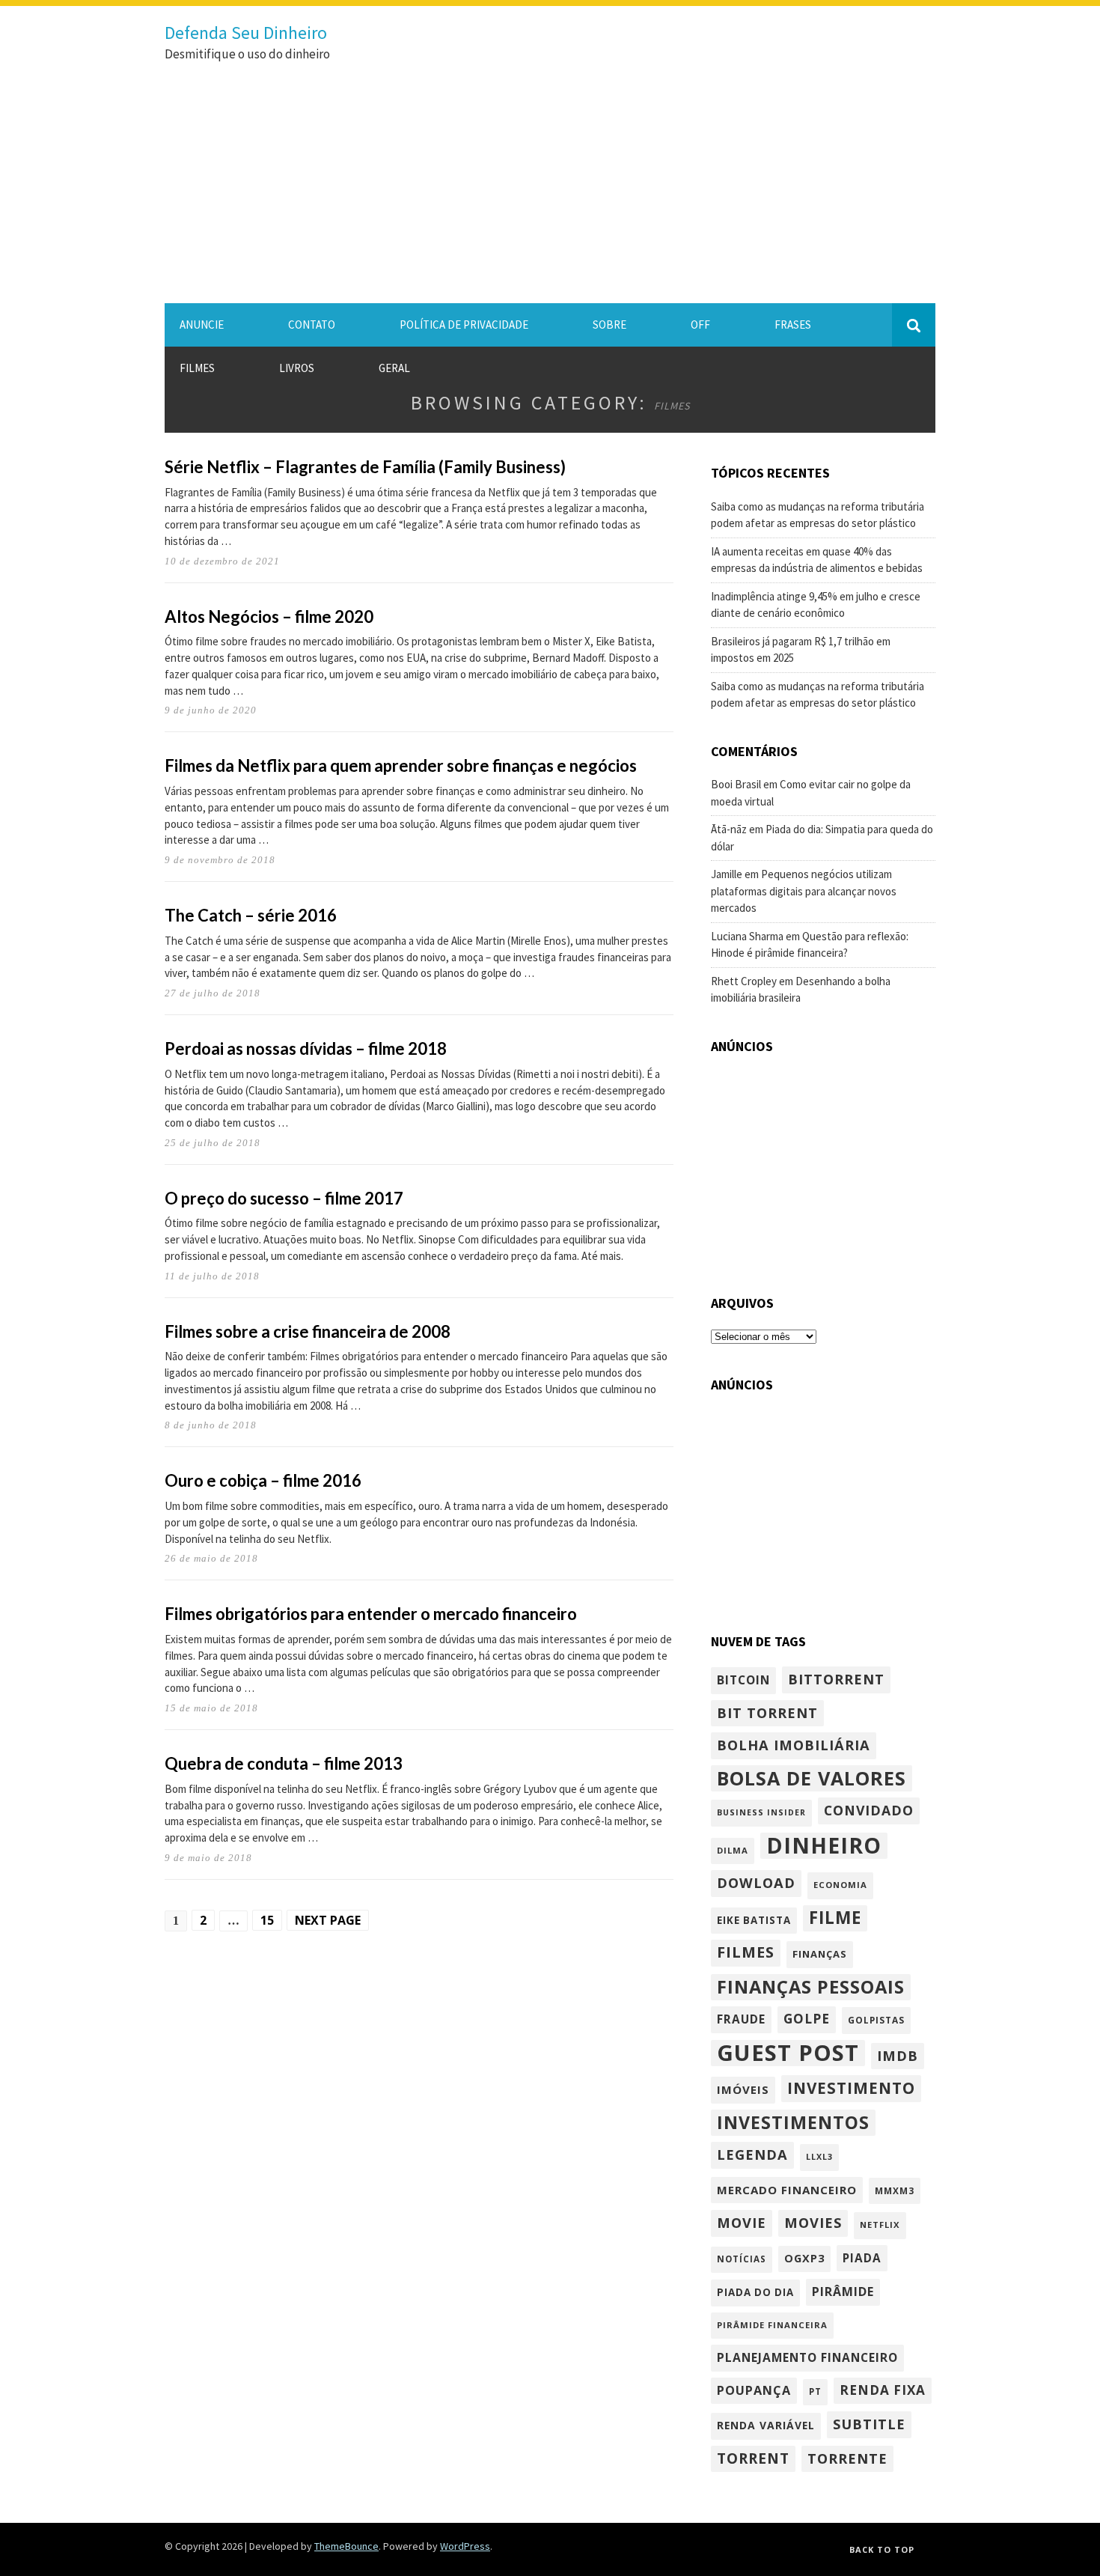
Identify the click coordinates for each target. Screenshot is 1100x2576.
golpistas (876, 2020)
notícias (742, 2259)
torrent (753, 2458)
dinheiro (824, 1846)
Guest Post (788, 2053)
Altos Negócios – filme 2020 (269, 616)
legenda (752, 2154)
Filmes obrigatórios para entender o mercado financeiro (371, 1614)
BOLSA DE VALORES (812, 1778)
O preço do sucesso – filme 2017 (284, 1198)
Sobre (609, 325)
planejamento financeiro (807, 2357)
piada (862, 2258)
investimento (851, 2088)
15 (267, 1920)
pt (815, 2391)
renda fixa (883, 2390)
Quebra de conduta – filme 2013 (284, 1763)
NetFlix (880, 2225)
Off (700, 325)
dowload (756, 1882)
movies (813, 2222)
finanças (820, 1954)
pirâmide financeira (772, 2325)
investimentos (793, 2122)
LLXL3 (819, 2157)
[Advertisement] (550, 191)
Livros (297, 368)
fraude (741, 2019)
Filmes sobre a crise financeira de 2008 (308, 1331)
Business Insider (761, 1812)
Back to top (882, 2549)
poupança (754, 2390)
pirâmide (843, 2292)
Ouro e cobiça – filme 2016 (263, 1480)
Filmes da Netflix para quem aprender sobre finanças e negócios (401, 765)
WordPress (465, 2546)
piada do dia (755, 2292)
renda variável (766, 2425)
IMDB (898, 2055)
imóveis (743, 2089)
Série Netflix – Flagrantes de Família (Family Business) (365, 467)
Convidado (869, 1810)
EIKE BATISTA (754, 1920)
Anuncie (202, 325)
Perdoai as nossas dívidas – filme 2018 (306, 1048)
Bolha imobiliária (794, 1745)
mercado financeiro (787, 2190)
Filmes (197, 368)
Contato (312, 325)
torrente (847, 2458)
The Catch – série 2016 (251, 915)
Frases (793, 325)
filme (835, 1918)
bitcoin (743, 1680)
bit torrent (767, 1712)
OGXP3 (804, 2258)
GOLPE (807, 2019)
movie (742, 2222)
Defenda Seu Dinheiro (246, 33)
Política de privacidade (464, 325)
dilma (733, 1850)
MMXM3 (895, 2190)
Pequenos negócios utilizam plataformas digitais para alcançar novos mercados (804, 891)
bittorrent (836, 1679)
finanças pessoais (811, 1987)
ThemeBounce (346, 2546)
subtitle (869, 2424)
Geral (394, 368)
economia (840, 1885)
